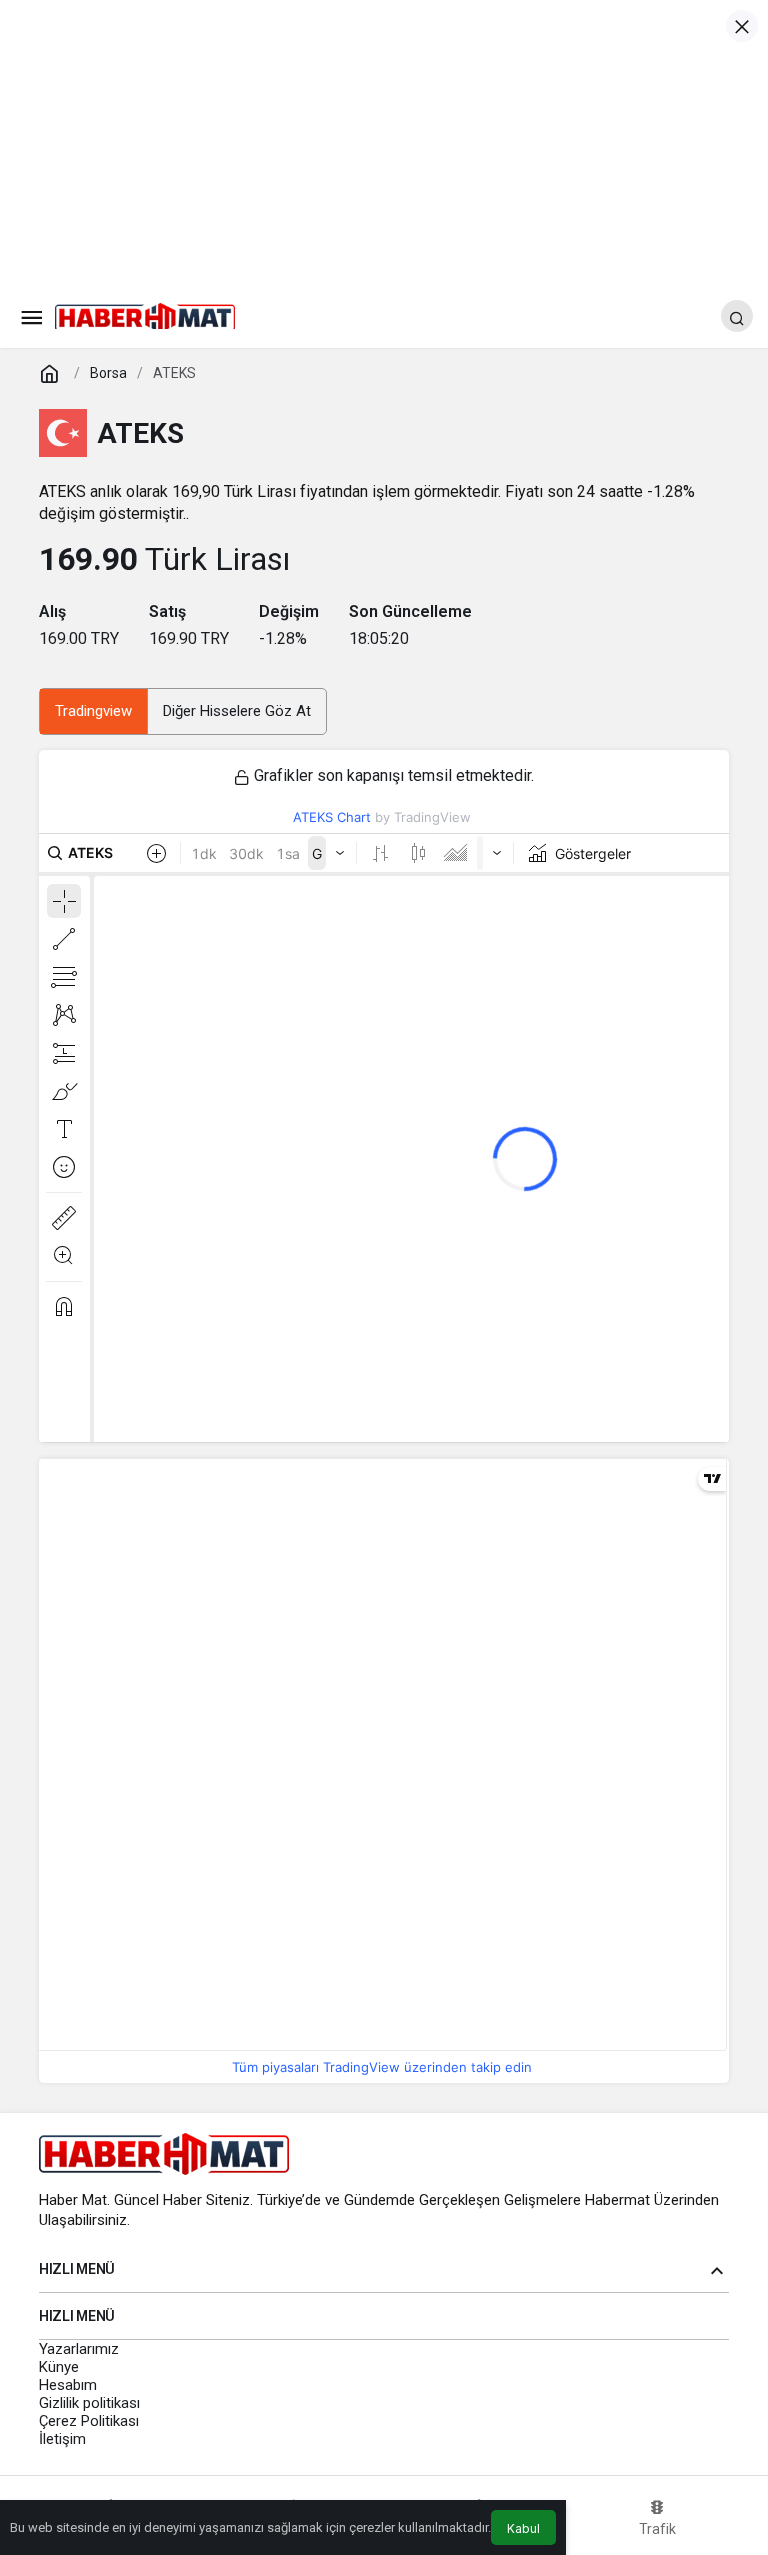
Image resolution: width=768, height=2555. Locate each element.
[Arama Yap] (737, 316)
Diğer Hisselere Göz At (237, 711)
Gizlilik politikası (89, 2403)
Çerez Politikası (89, 2421)
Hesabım (68, 2385)
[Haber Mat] (145, 314)
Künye (59, 2367)
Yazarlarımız (79, 2349)
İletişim (62, 2439)
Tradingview (93, 711)
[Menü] (31, 316)
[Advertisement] (384, 140)
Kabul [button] (523, 2528)
